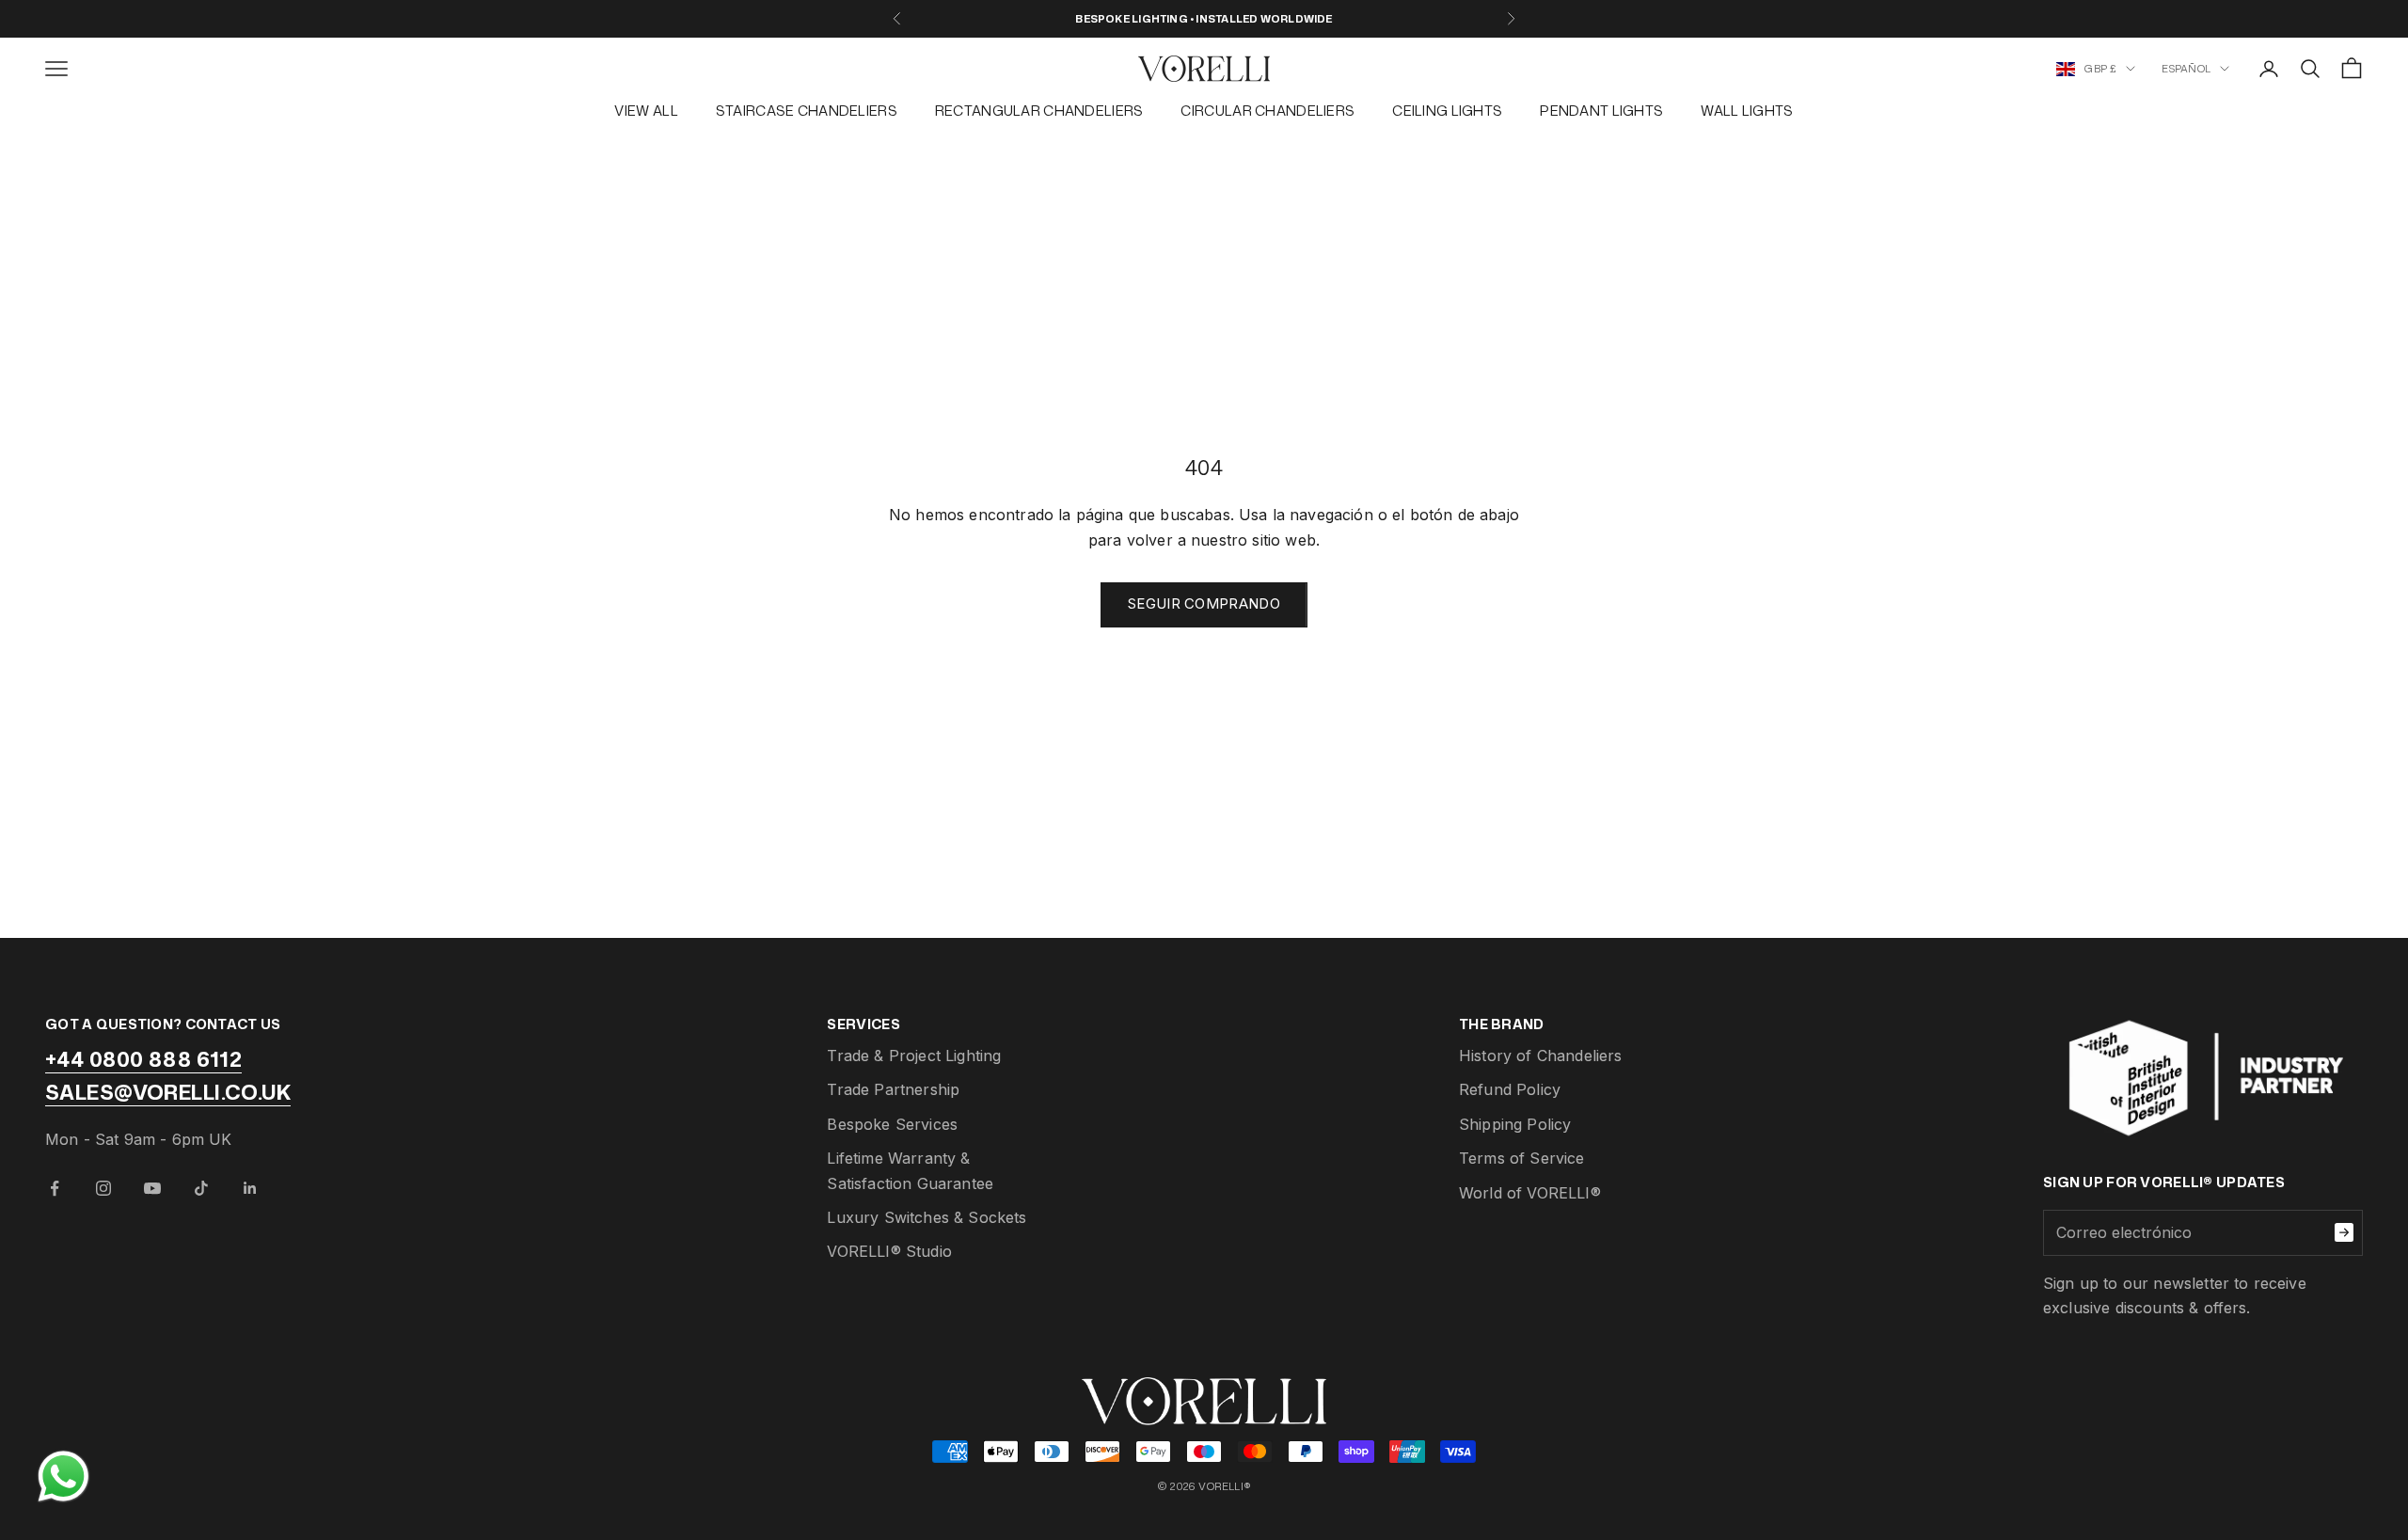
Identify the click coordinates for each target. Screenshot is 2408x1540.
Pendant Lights (1601, 111)
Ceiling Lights (1447, 111)
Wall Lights (1747, 111)
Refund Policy (1510, 1089)
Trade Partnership (893, 1089)
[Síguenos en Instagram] (103, 1188)
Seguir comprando (1204, 603)
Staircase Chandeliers (807, 111)
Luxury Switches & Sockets (927, 1217)
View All (646, 111)
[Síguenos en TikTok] (201, 1188)
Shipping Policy (1515, 1124)
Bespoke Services (892, 1124)
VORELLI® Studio (889, 1251)
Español (2186, 69)
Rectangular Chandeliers (1039, 111)
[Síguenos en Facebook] (55, 1188)
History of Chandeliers (1541, 1056)
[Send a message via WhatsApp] (63, 1476)
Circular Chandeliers (1267, 111)
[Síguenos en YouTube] (152, 1188)
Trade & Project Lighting (914, 1056)
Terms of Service (1522, 1158)
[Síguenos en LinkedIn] (250, 1188)
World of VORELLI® (1530, 1193)
